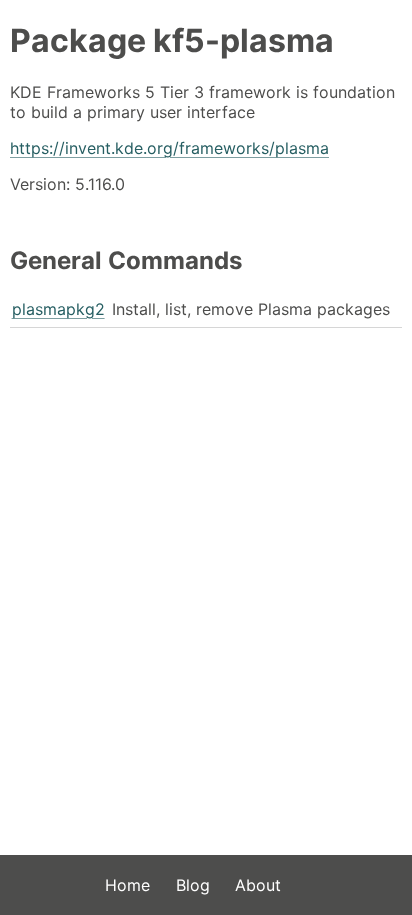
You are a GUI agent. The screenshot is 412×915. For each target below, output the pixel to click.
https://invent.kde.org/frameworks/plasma (169, 148)
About (258, 885)
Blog (193, 885)
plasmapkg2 (58, 309)
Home (127, 885)
